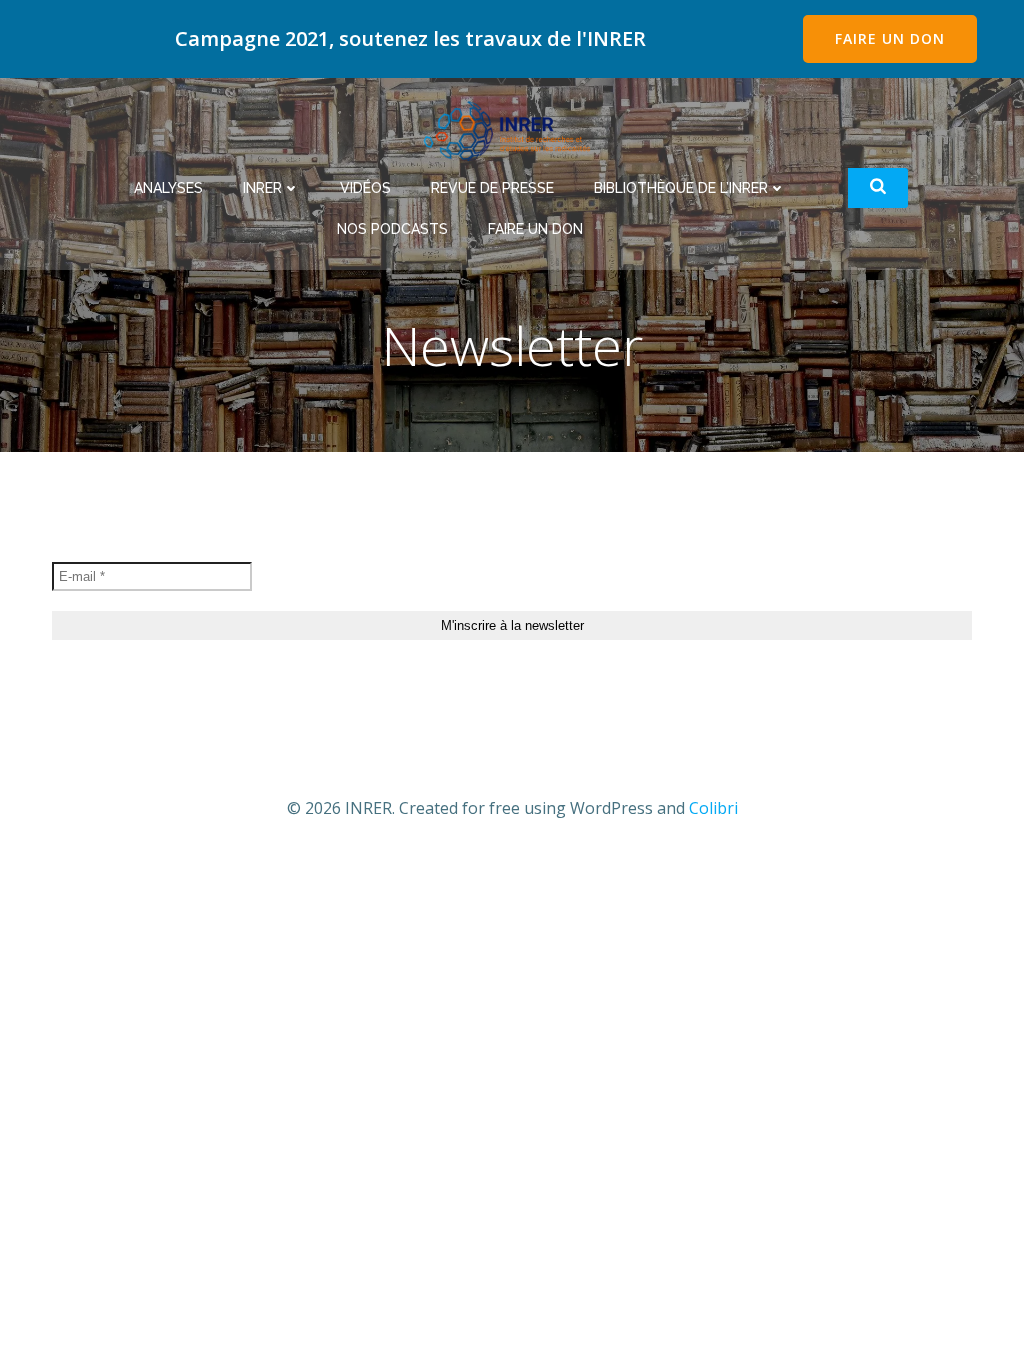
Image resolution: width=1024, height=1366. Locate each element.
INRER (262, 188)
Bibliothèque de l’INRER (681, 188)
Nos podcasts (392, 229)
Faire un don (535, 229)
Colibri (713, 808)
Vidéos (365, 188)
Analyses (168, 188)
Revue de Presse (492, 188)
